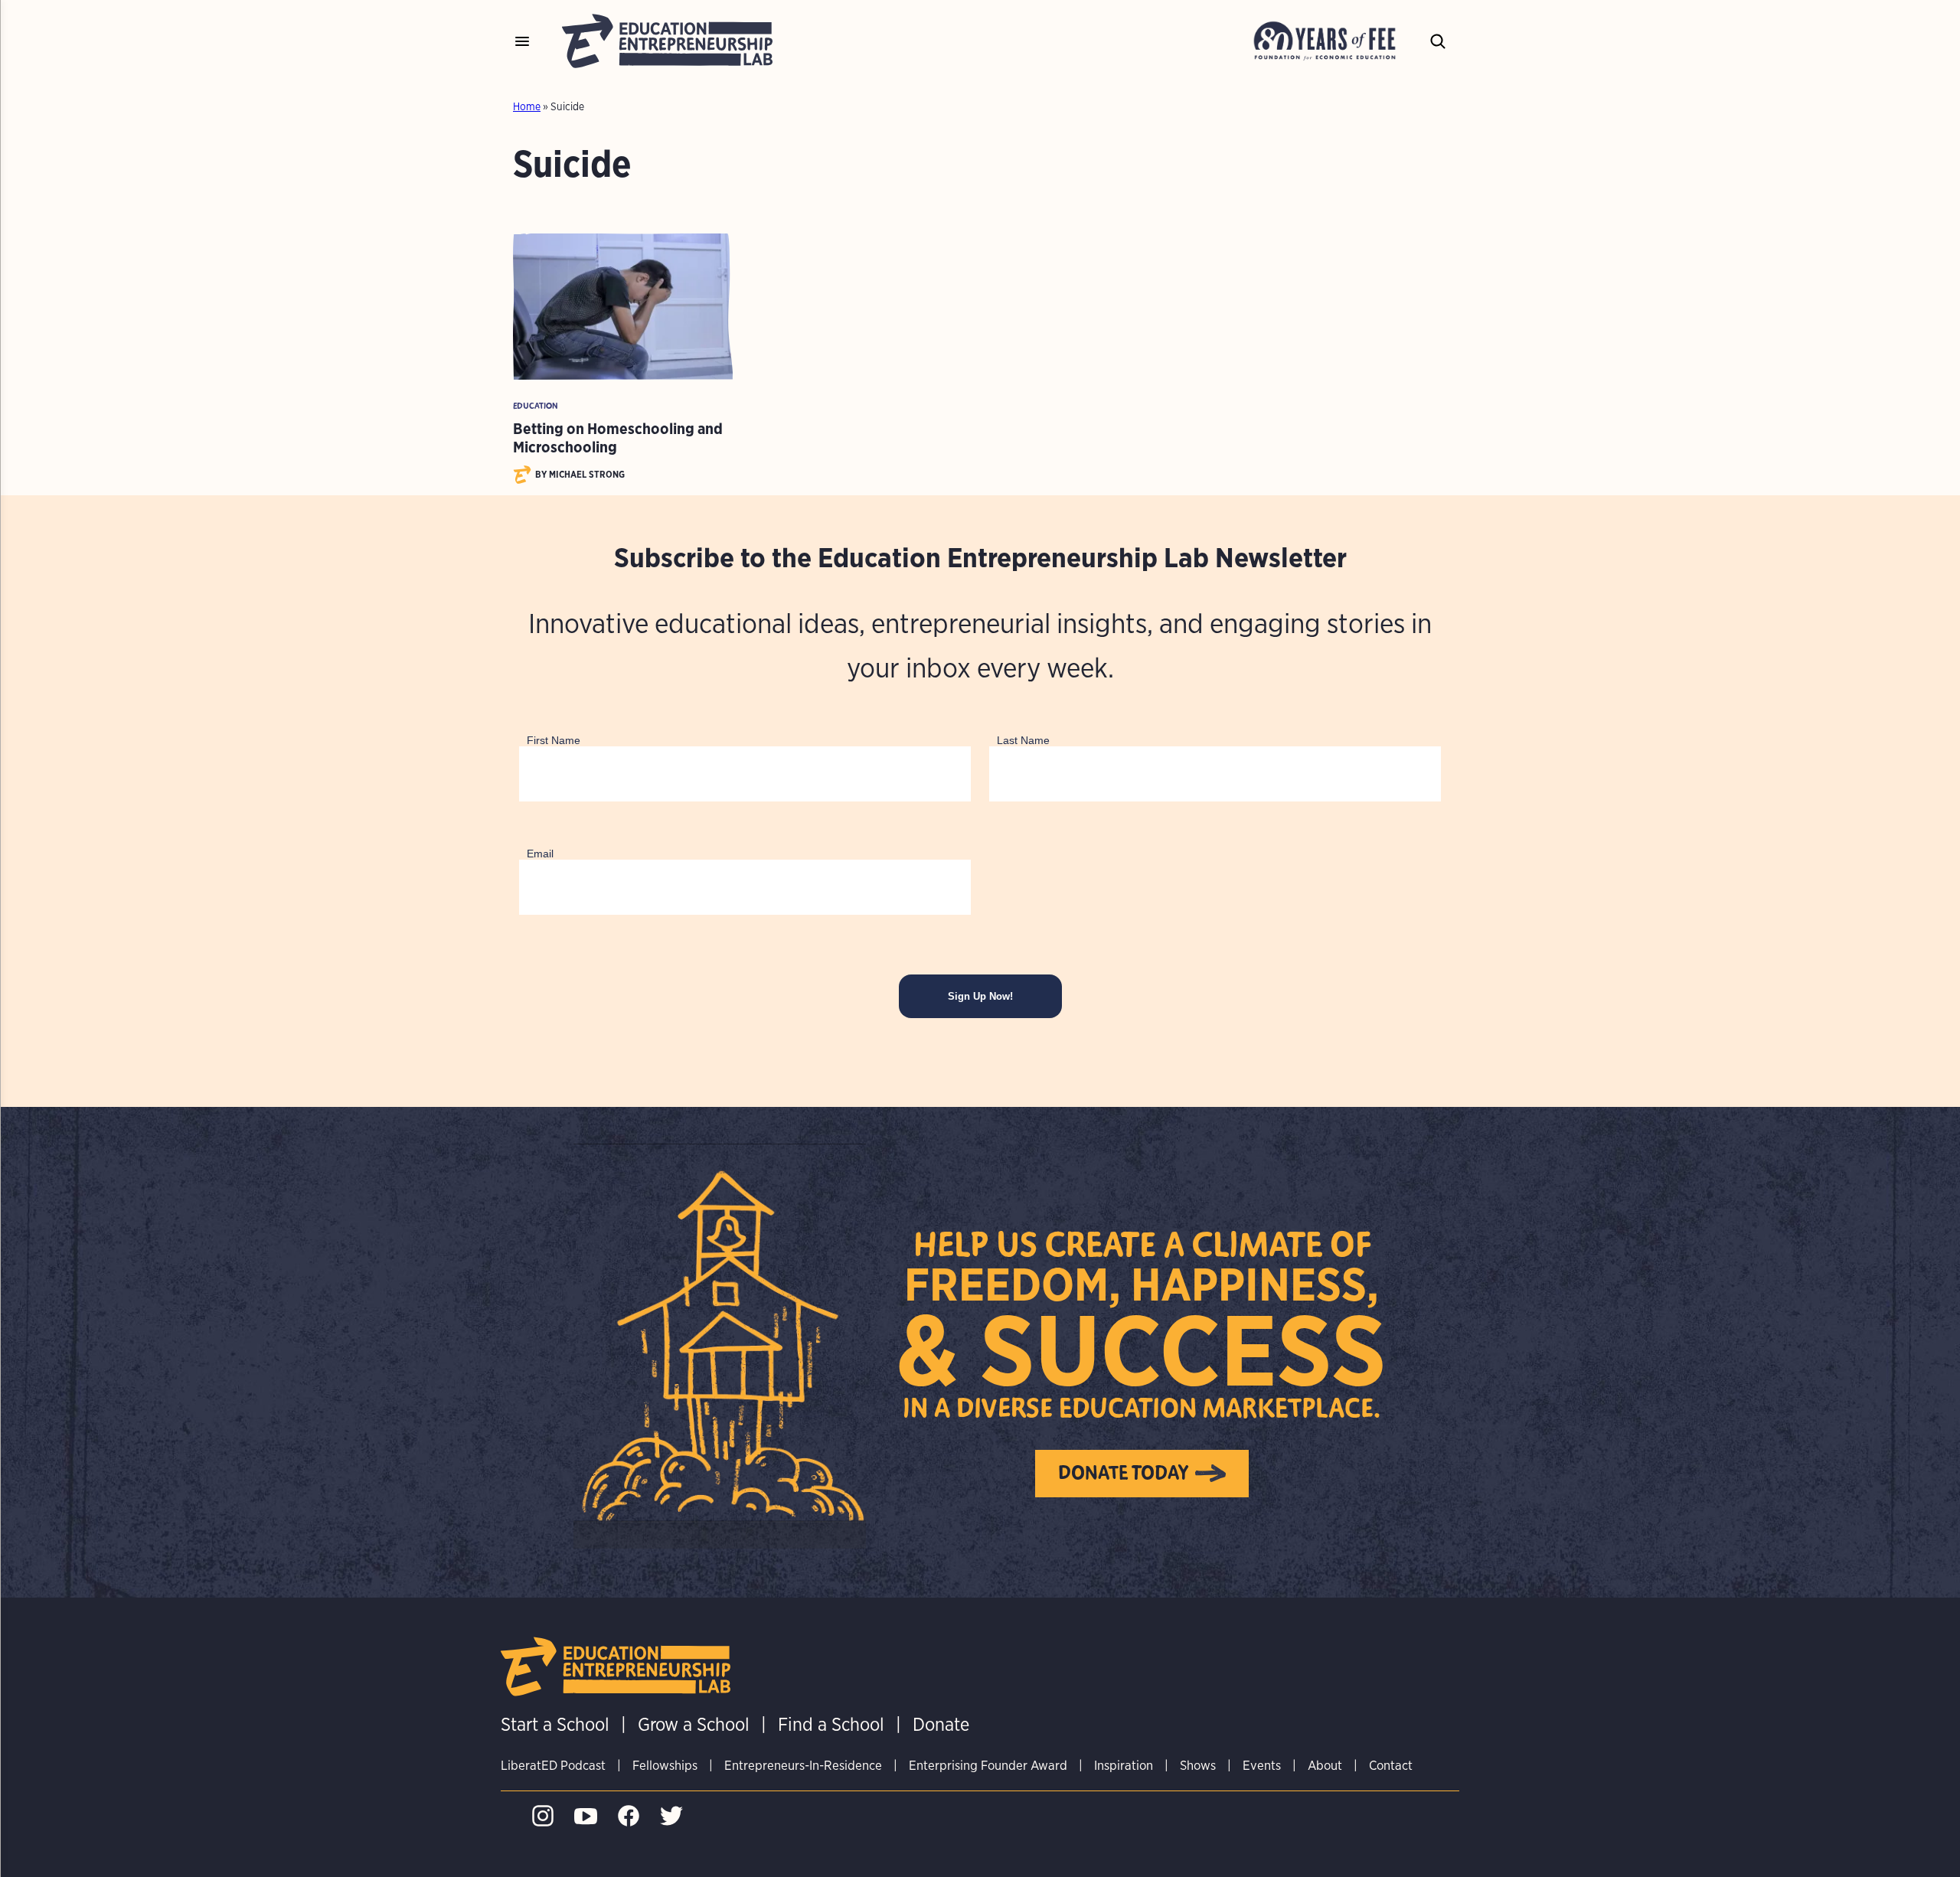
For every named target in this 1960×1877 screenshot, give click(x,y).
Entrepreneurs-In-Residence (803, 1765)
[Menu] (522, 41)
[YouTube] (590, 1822)
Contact (1391, 1765)
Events (1262, 1765)
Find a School (831, 1724)
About (1325, 1765)
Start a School (555, 1724)
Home (527, 106)
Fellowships (665, 1765)
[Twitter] (675, 1822)
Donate (941, 1724)
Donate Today (1124, 1473)
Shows (1198, 1765)
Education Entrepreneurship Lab (667, 41)
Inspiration (1124, 1765)
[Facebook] (632, 1822)
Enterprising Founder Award (988, 1765)
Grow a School (694, 1724)
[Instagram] (547, 1822)
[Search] (1438, 41)
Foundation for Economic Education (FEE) (1329, 41)
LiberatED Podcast (553, 1765)
